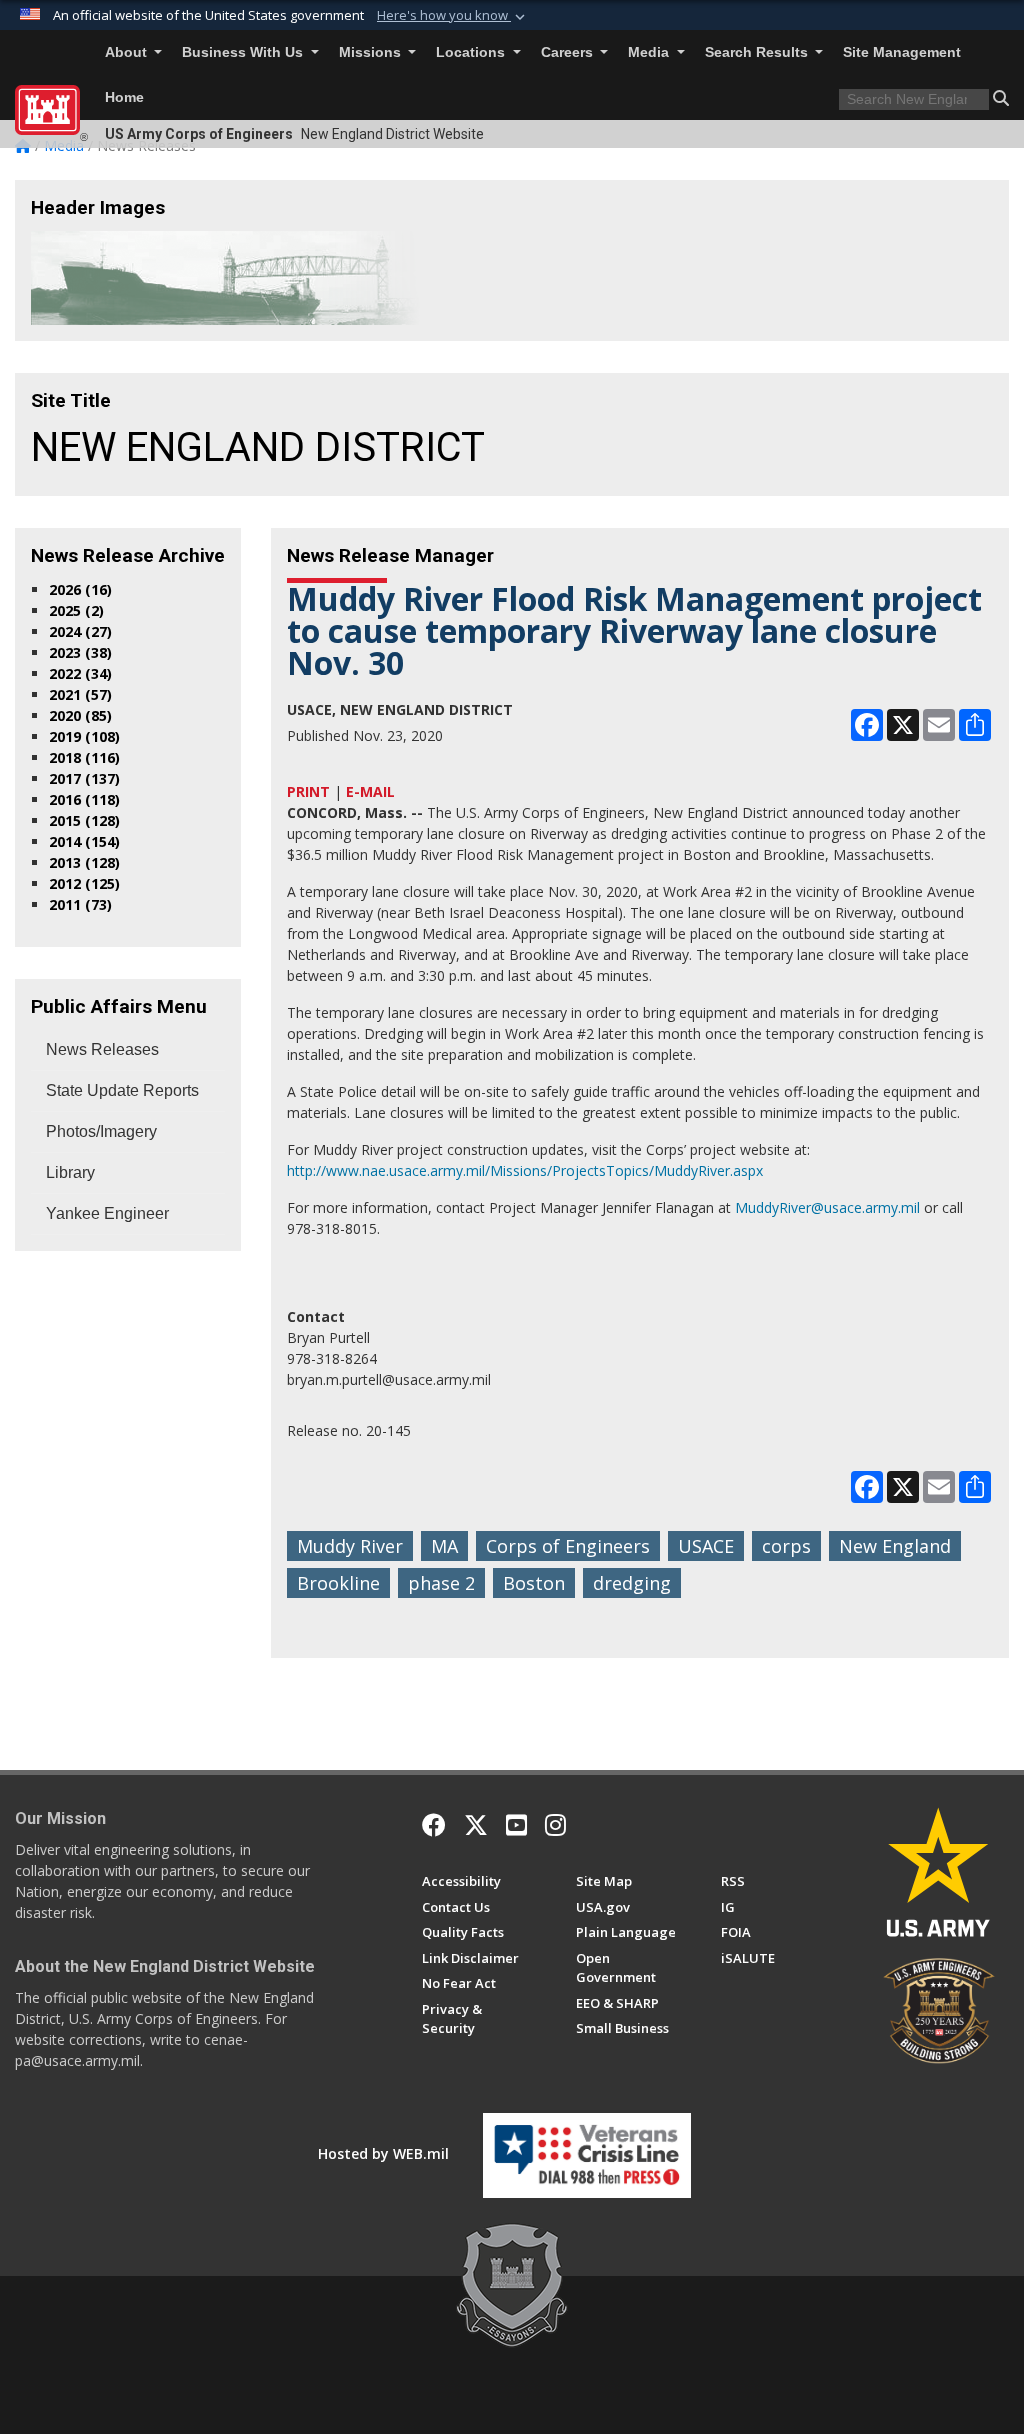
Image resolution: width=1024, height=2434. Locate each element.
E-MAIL (370, 791)
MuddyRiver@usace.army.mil (827, 1207)
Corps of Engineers (568, 1546)
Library (70, 1172)
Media (650, 52)
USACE (706, 1546)
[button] (453, 16)
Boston (534, 1583)
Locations (472, 52)
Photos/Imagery (101, 1131)
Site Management (902, 52)
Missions (372, 52)
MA (444, 1546)
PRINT (308, 791)
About (128, 52)
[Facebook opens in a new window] (434, 1825)
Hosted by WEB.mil (383, 2153)
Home (124, 97)
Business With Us (244, 52)
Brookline (338, 1583)
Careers (569, 52)
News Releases (102, 1049)
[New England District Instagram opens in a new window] (555, 1825)
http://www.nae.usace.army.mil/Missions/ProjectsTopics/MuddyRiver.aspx (525, 1170)
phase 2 (441, 1583)
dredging (632, 1583)
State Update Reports (122, 1090)
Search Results (758, 52)
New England (895, 1546)
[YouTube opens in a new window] (516, 1825)
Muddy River (350, 1546)
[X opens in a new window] (476, 1825)
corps (786, 1546)
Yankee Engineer (107, 1213)
